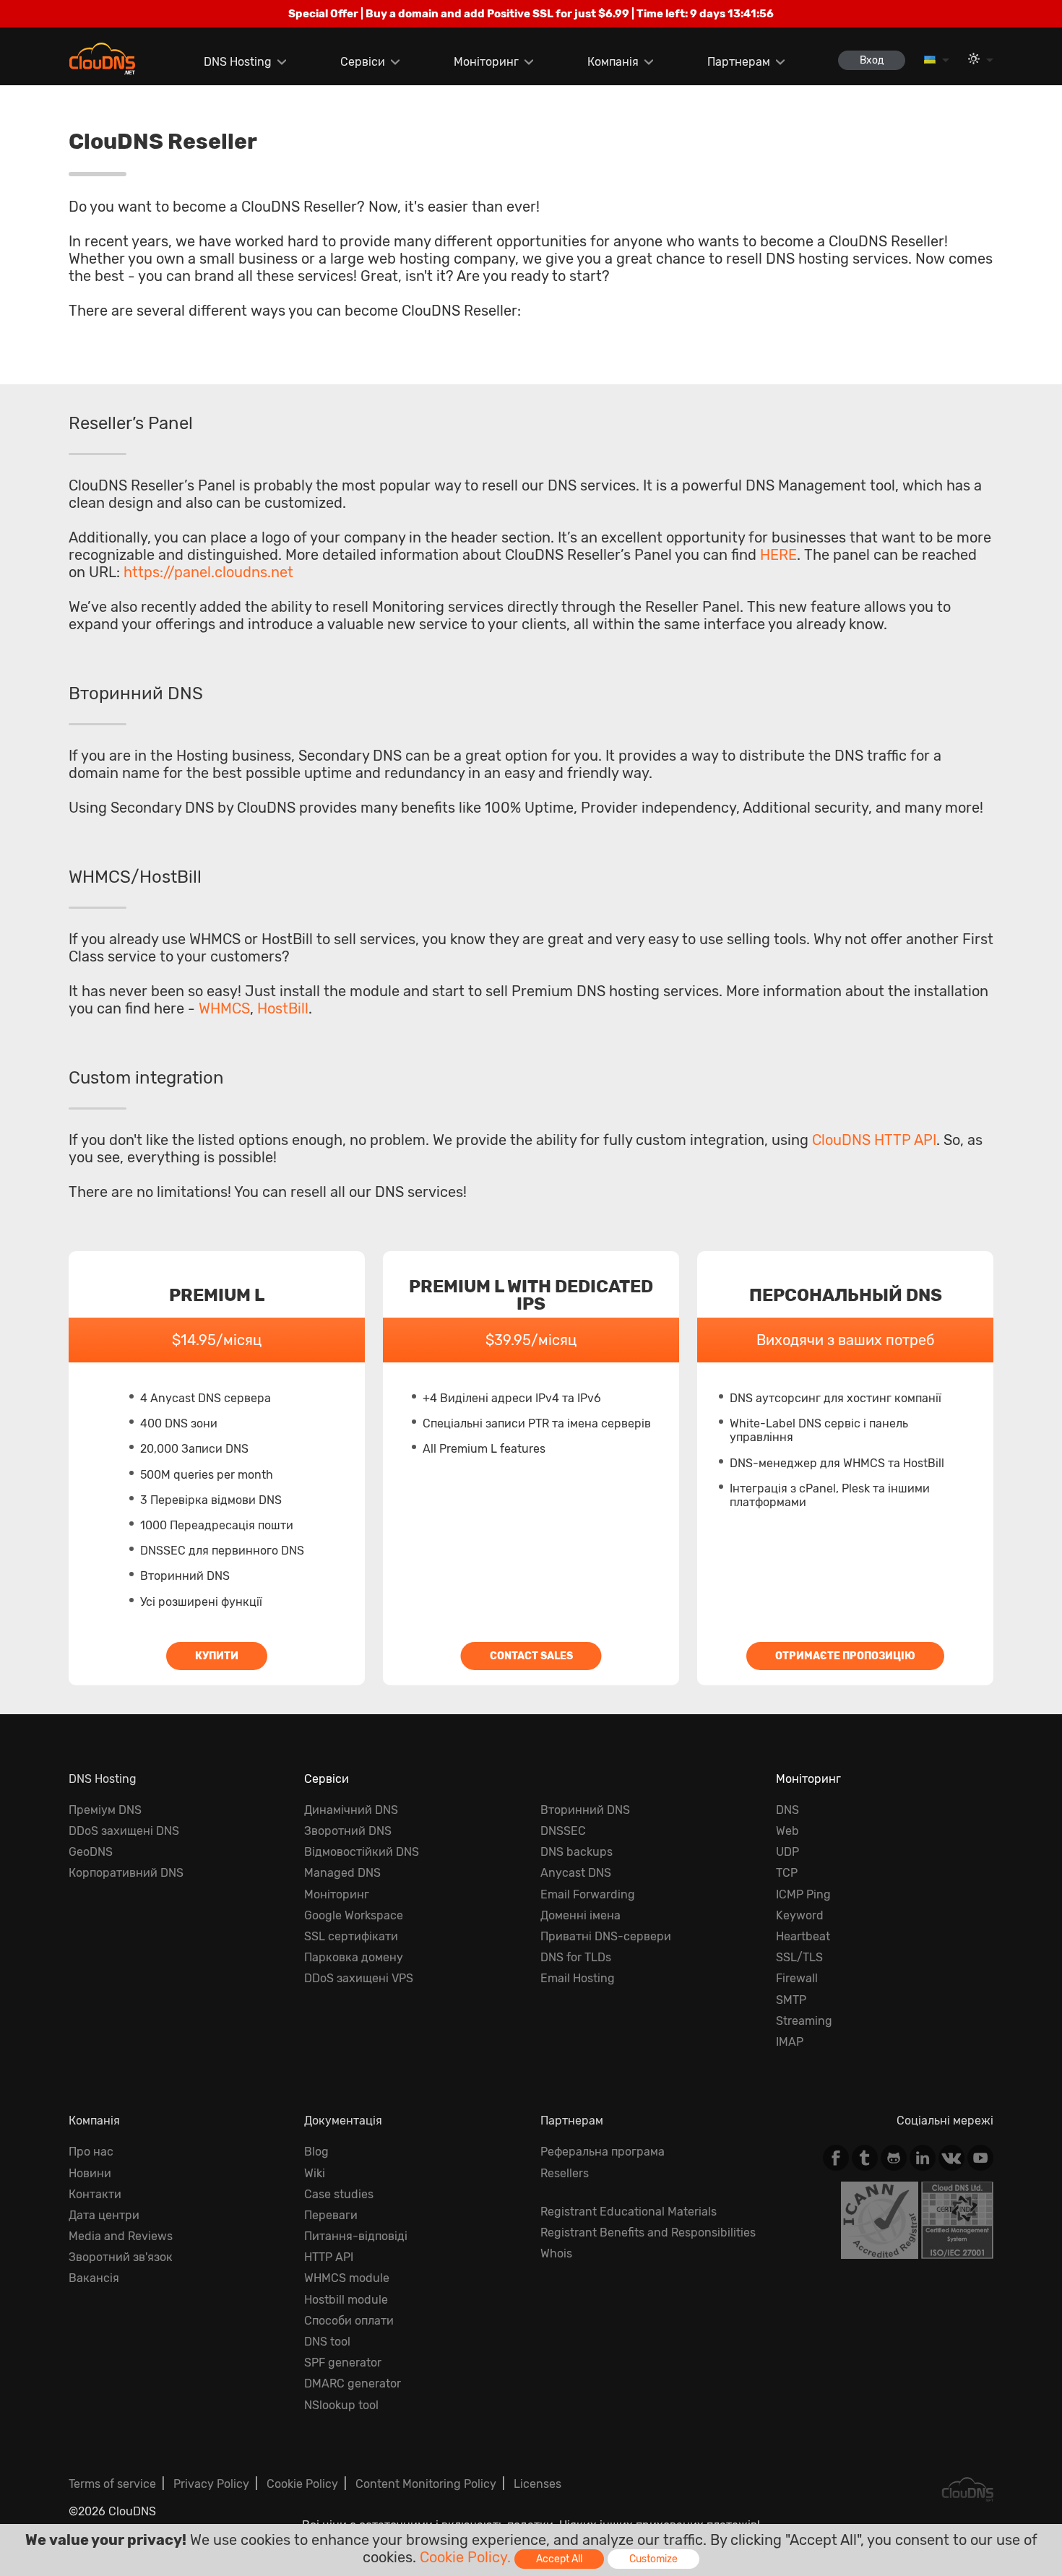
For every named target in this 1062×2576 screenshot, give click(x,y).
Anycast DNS (576, 1873)
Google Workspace (354, 1915)
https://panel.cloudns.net (208, 572)
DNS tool (327, 2342)
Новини (90, 2173)
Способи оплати (349, 2321)
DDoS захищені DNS (124, 1831)
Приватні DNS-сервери (606, 1936)
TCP (787, 1873)
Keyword (800, 1915)
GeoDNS (91, 1852)
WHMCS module (347, 2278)
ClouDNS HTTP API (874, 1140)
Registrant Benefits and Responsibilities (648, 2233)
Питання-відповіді (356, 2236)
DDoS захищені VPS (359, 1978)
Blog (316, 2152)
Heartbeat (803, 1936)
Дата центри (104, 2215)
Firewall (797, 1978)
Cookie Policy (302, 2484)
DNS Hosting (238, 62)
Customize (653, 2559)
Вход (872, 60)
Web (787, 1831)
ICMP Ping (803, 1894)
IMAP (790, 2042)
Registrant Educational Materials (629, 2212)
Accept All (559, 2559)
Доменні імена (580, 1915)
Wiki (315, 2173)
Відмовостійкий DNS (362, 1852)
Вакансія (94, 2278)
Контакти (95, 2194)
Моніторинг (486, 62)
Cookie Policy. (465, 2557)
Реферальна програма (603, 2152)
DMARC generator (353, 2383)
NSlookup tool (341, 2405)
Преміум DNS (105, 1810)
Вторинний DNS (585, 1810)
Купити (217, 1656)
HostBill (283, 1008)
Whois (556, 2253)
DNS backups (577, 1852)
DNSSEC (563, 1831)
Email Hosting (578, 1978)
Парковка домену (354, 1957)
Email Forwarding (588, 1894)
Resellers (565, 2173)
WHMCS (224, 1008)
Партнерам (739, 62)
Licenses (538, 2484)
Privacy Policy (211, 2484)
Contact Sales (531, 1656)
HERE (778, 555)
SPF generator (343, 2363)
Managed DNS (342, 1873)
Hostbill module (346, 2300)
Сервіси (363, 62)
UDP (787, 1852)
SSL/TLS (799, 1957)
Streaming (804, 2021)
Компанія (613, 62)
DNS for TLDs (576, 1957)
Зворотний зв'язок (121, 2257)
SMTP (791, 2000)
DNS (787, 1810)
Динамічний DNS (351, 1810)
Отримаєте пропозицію (845, 1656)
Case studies (339, 2194)
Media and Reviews (121, 2236)
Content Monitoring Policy (426, 2484)
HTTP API (329, 2257)
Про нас (91, 2152)
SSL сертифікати (351, 1936)
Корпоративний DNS (126, 1873)
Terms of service (112, 2484)
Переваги (331, 2215)
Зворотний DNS (348, 1831)
